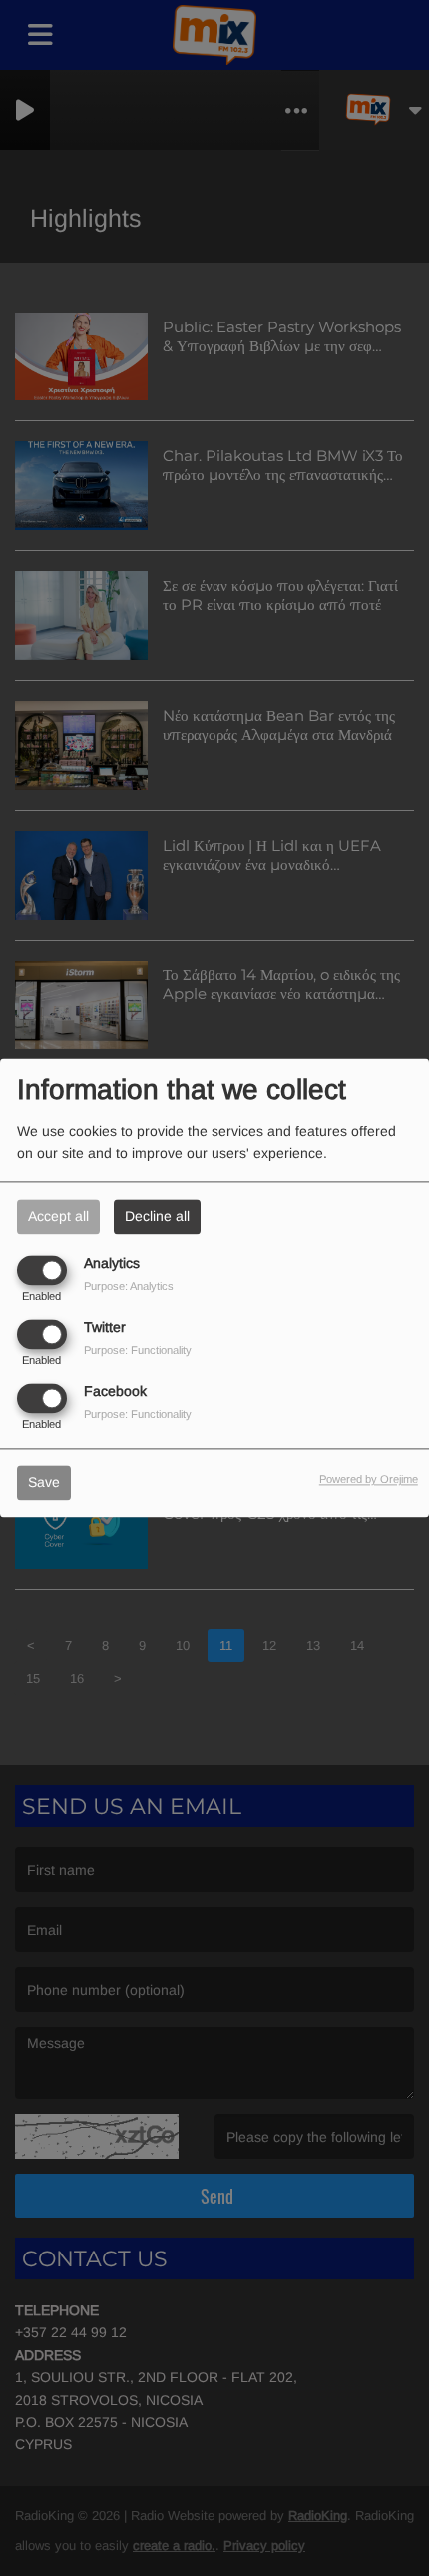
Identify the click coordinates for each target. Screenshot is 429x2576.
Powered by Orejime (369, 1480)
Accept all (58, 1216)
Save (44, 1483)
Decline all (157, 1216)
